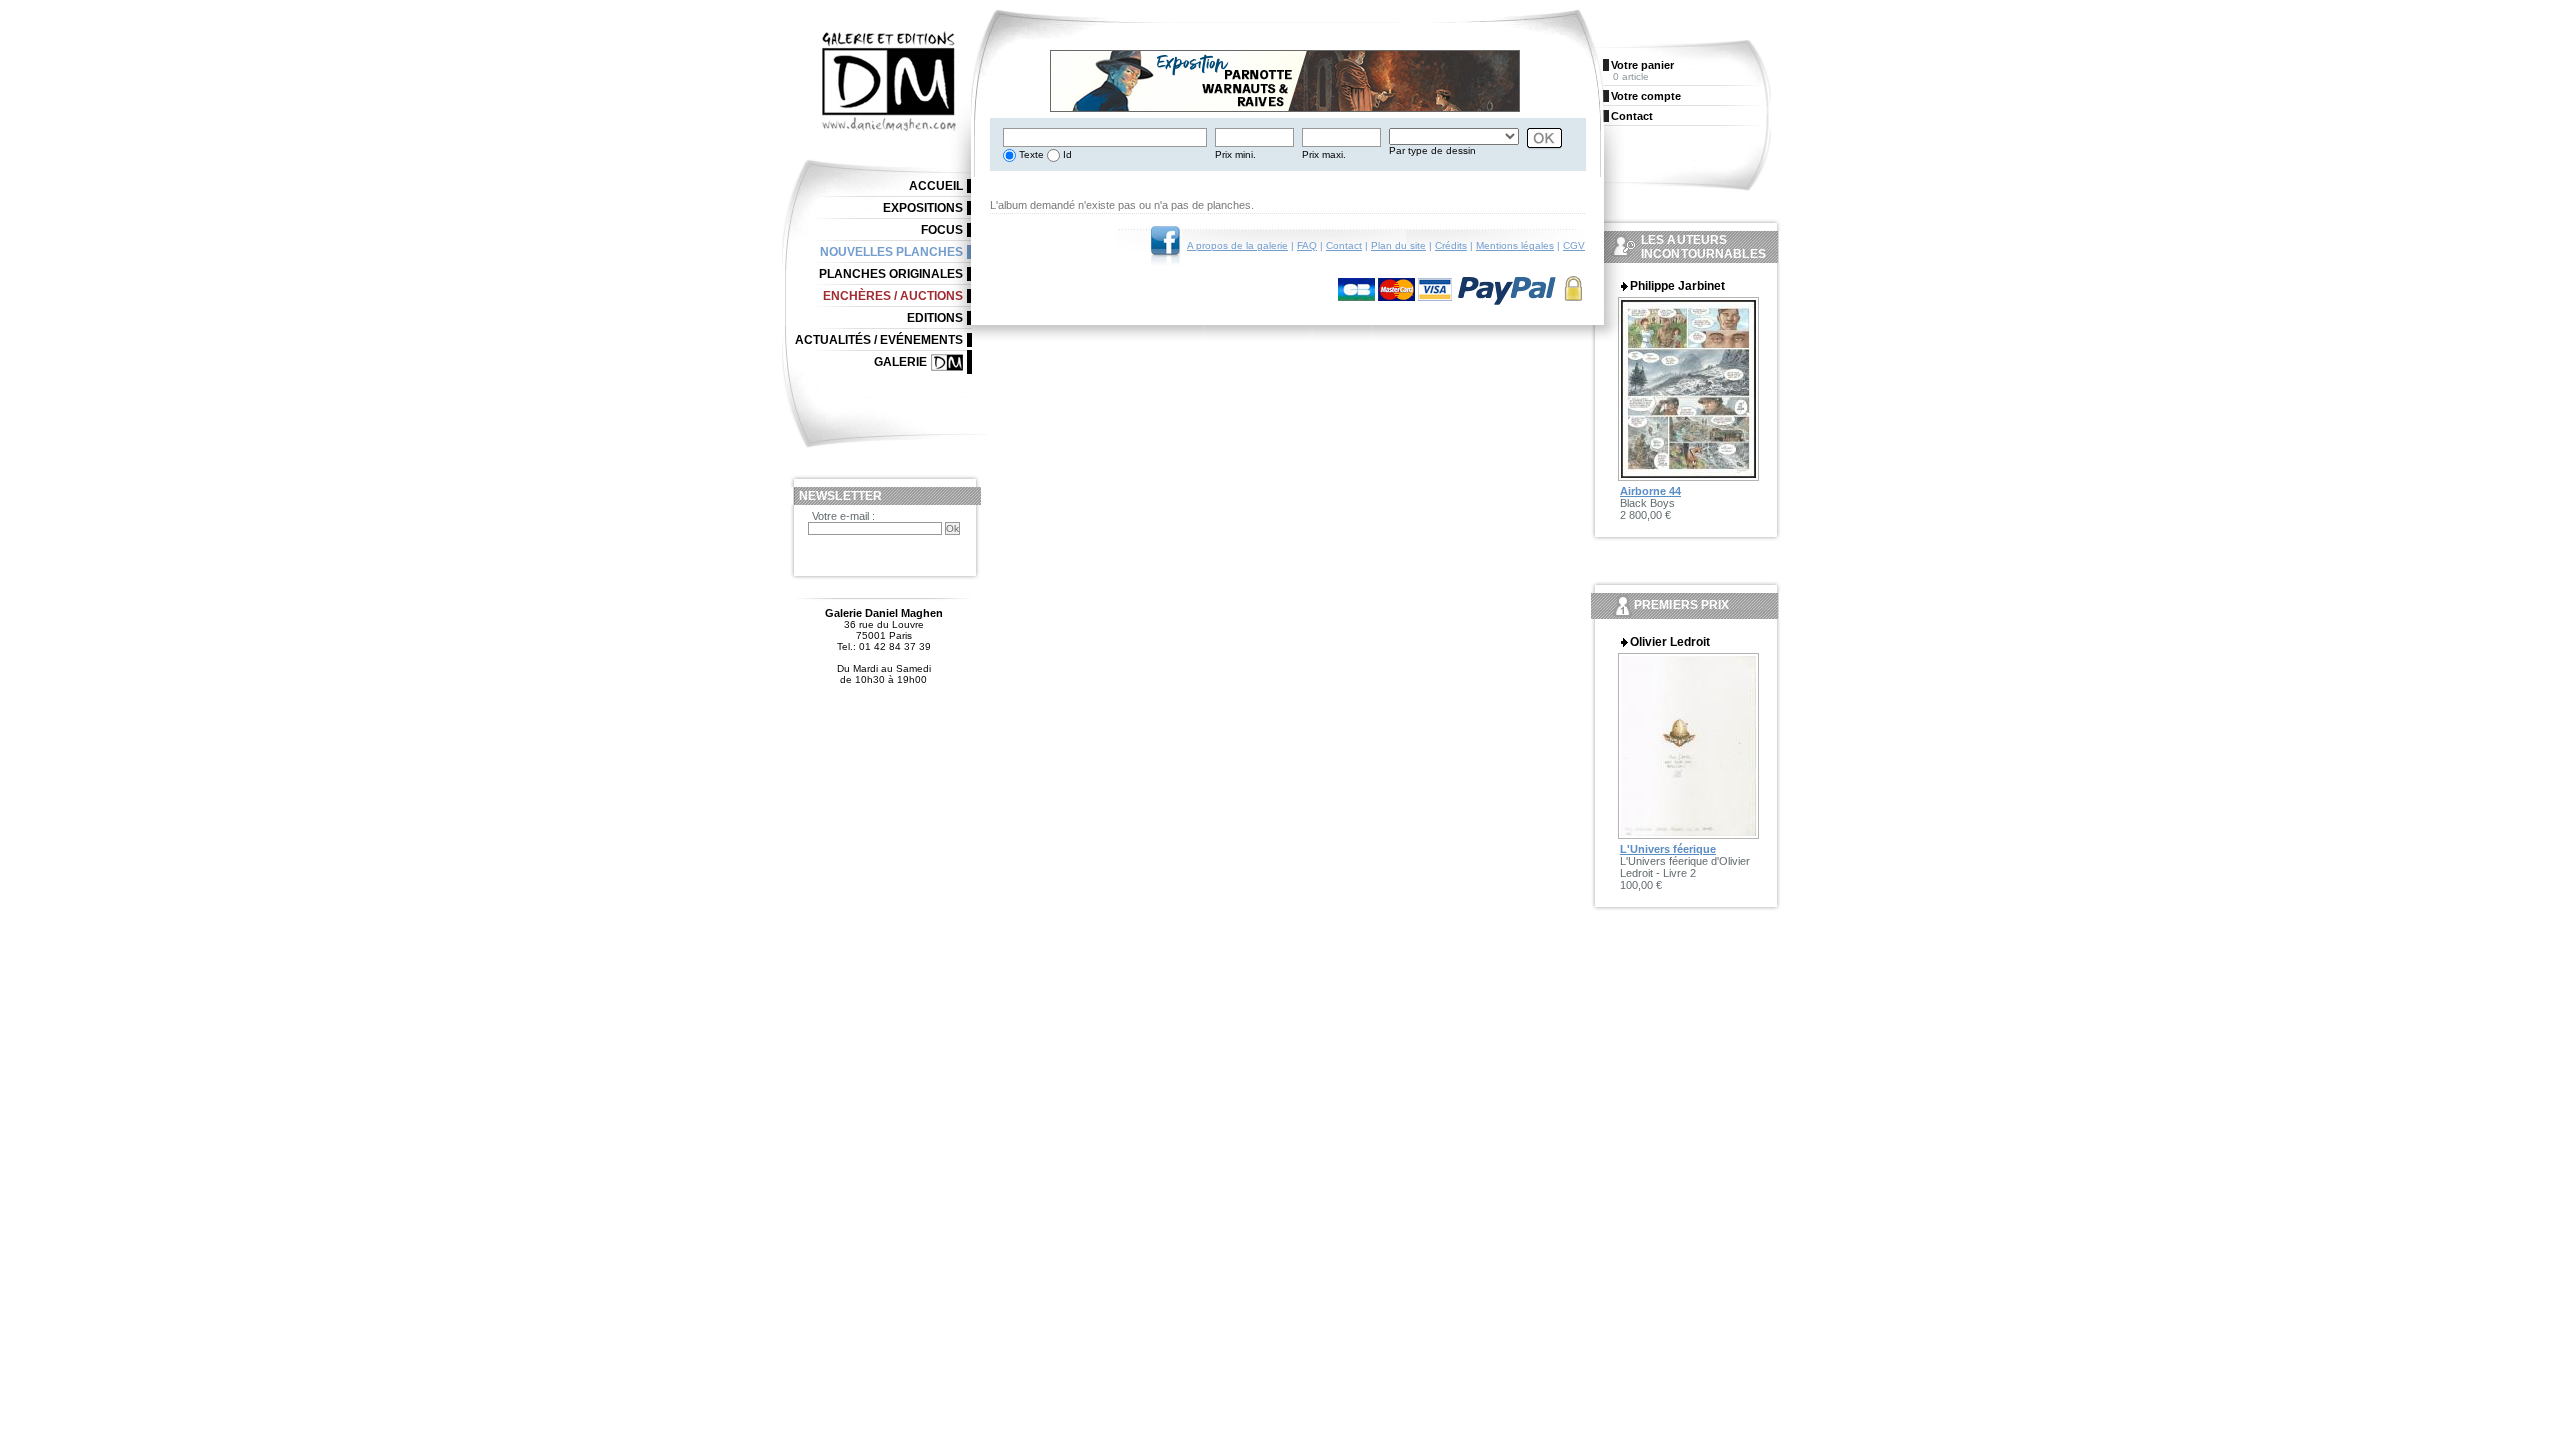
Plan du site (1398, 245)
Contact (1344, 245)
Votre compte (1646, 96)
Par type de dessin (1432, 150)
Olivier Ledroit (1670, 642)
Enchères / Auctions (893, 296)
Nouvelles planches (891, 252)
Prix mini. (1235, 154)
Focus (942, 230)
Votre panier (1642, 65)
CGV (1574, 245)
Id (1066, 154)
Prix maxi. (1324, 154)
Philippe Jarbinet (1677, 286)
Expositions (923, 208)
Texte (1030, 154)
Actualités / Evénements (879, 340)
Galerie (900, 362)
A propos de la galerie (1237, 245)
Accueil (936, 186)
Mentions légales (1515, 245)
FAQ (1307, 245)
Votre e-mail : (843, 516)
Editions (935, 318)
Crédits (1451, 245)
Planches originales (891, 274)
